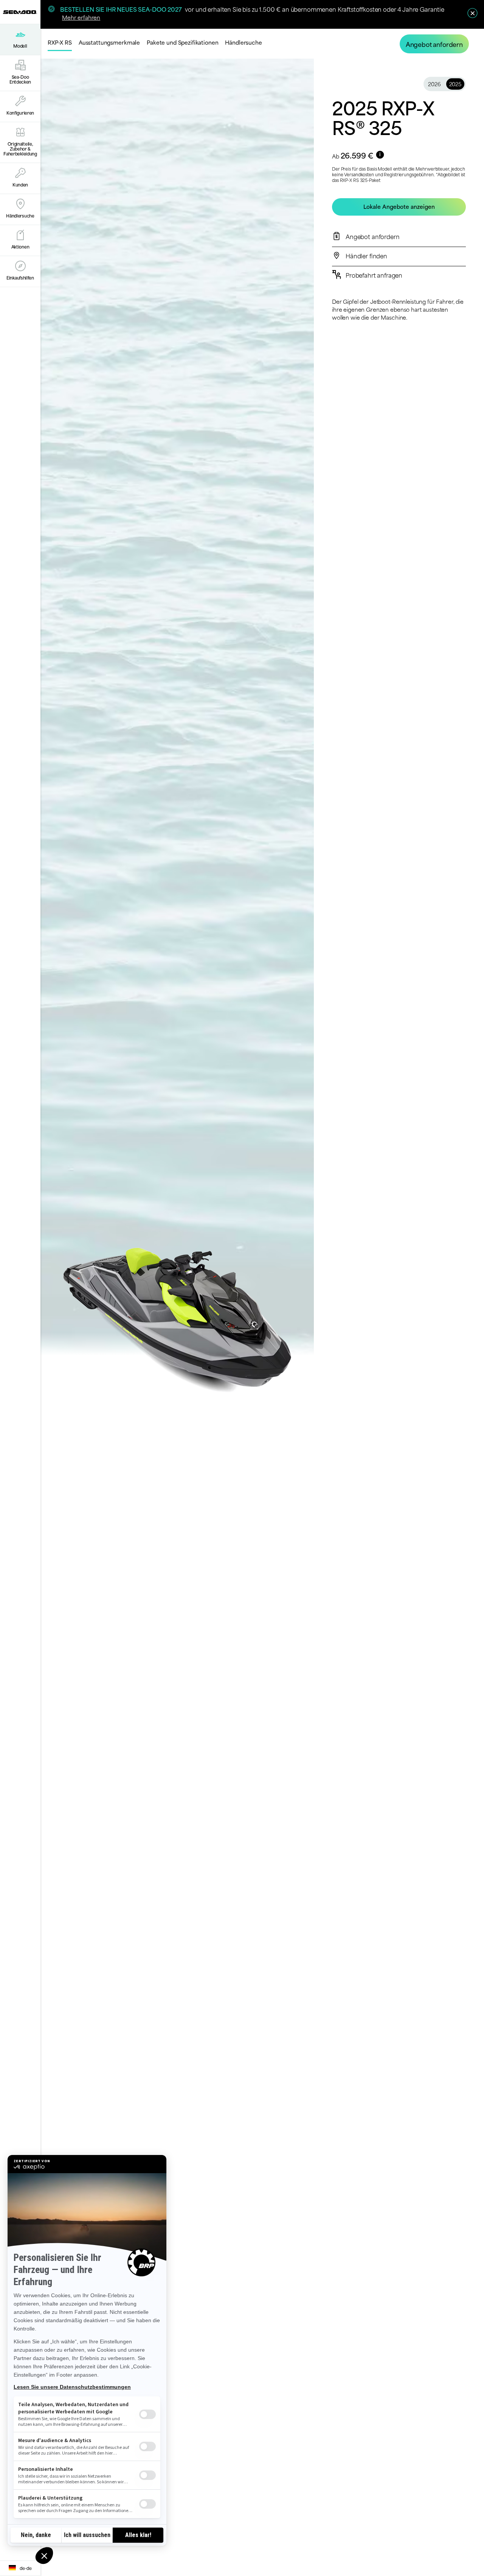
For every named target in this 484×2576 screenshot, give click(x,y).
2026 (434, 84)
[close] (472, 13)
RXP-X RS (60, 42)
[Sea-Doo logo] (20, 12)
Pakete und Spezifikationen (182, 42)
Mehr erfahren (81, 17)
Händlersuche (243, 42)
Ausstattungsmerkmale (109, 42)
